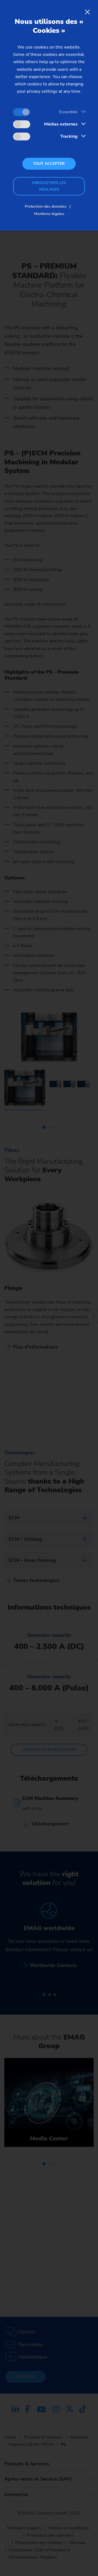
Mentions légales (49, 214)
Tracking (69, 136)
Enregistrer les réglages (49, 186)
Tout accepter (49, 164)
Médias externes (61, 124)
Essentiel (68, 112)
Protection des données (46, 206)
